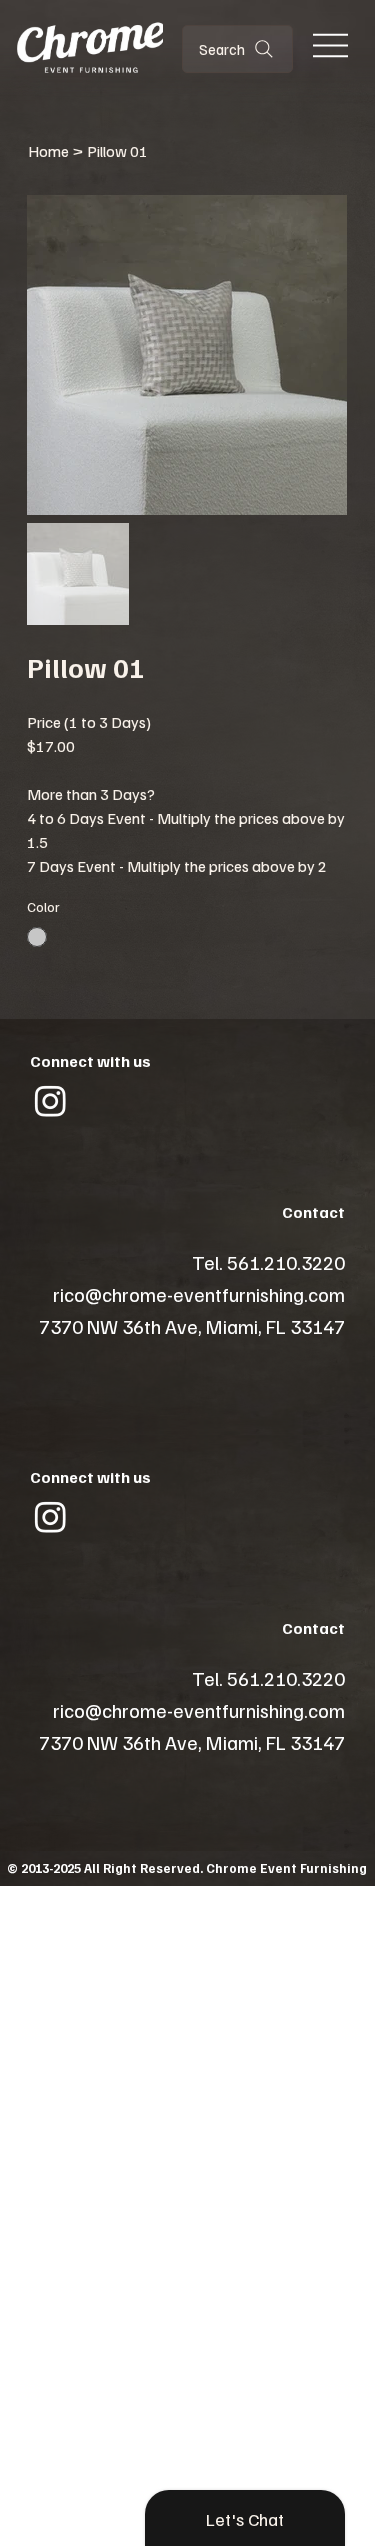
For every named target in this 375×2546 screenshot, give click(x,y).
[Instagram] (50, 1100)
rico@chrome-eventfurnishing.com (199, 1294)
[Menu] (330, 45)
